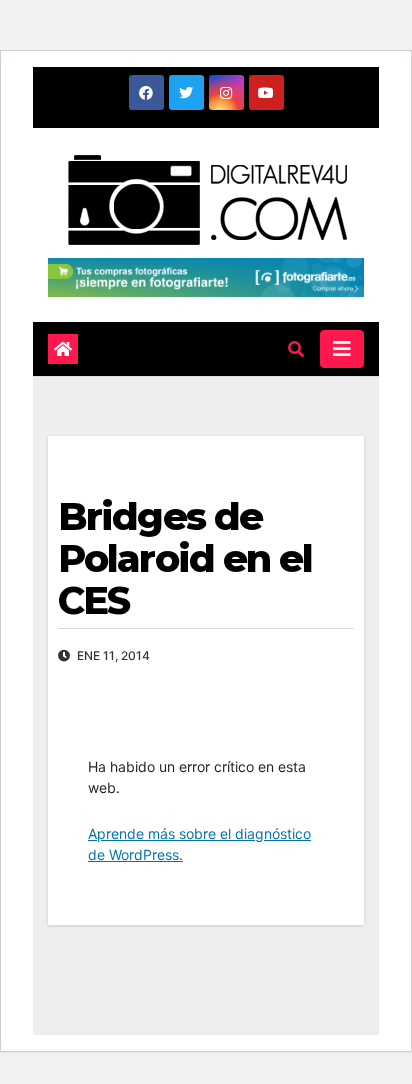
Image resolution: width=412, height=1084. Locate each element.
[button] (296, 349)
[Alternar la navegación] (342, 349)
